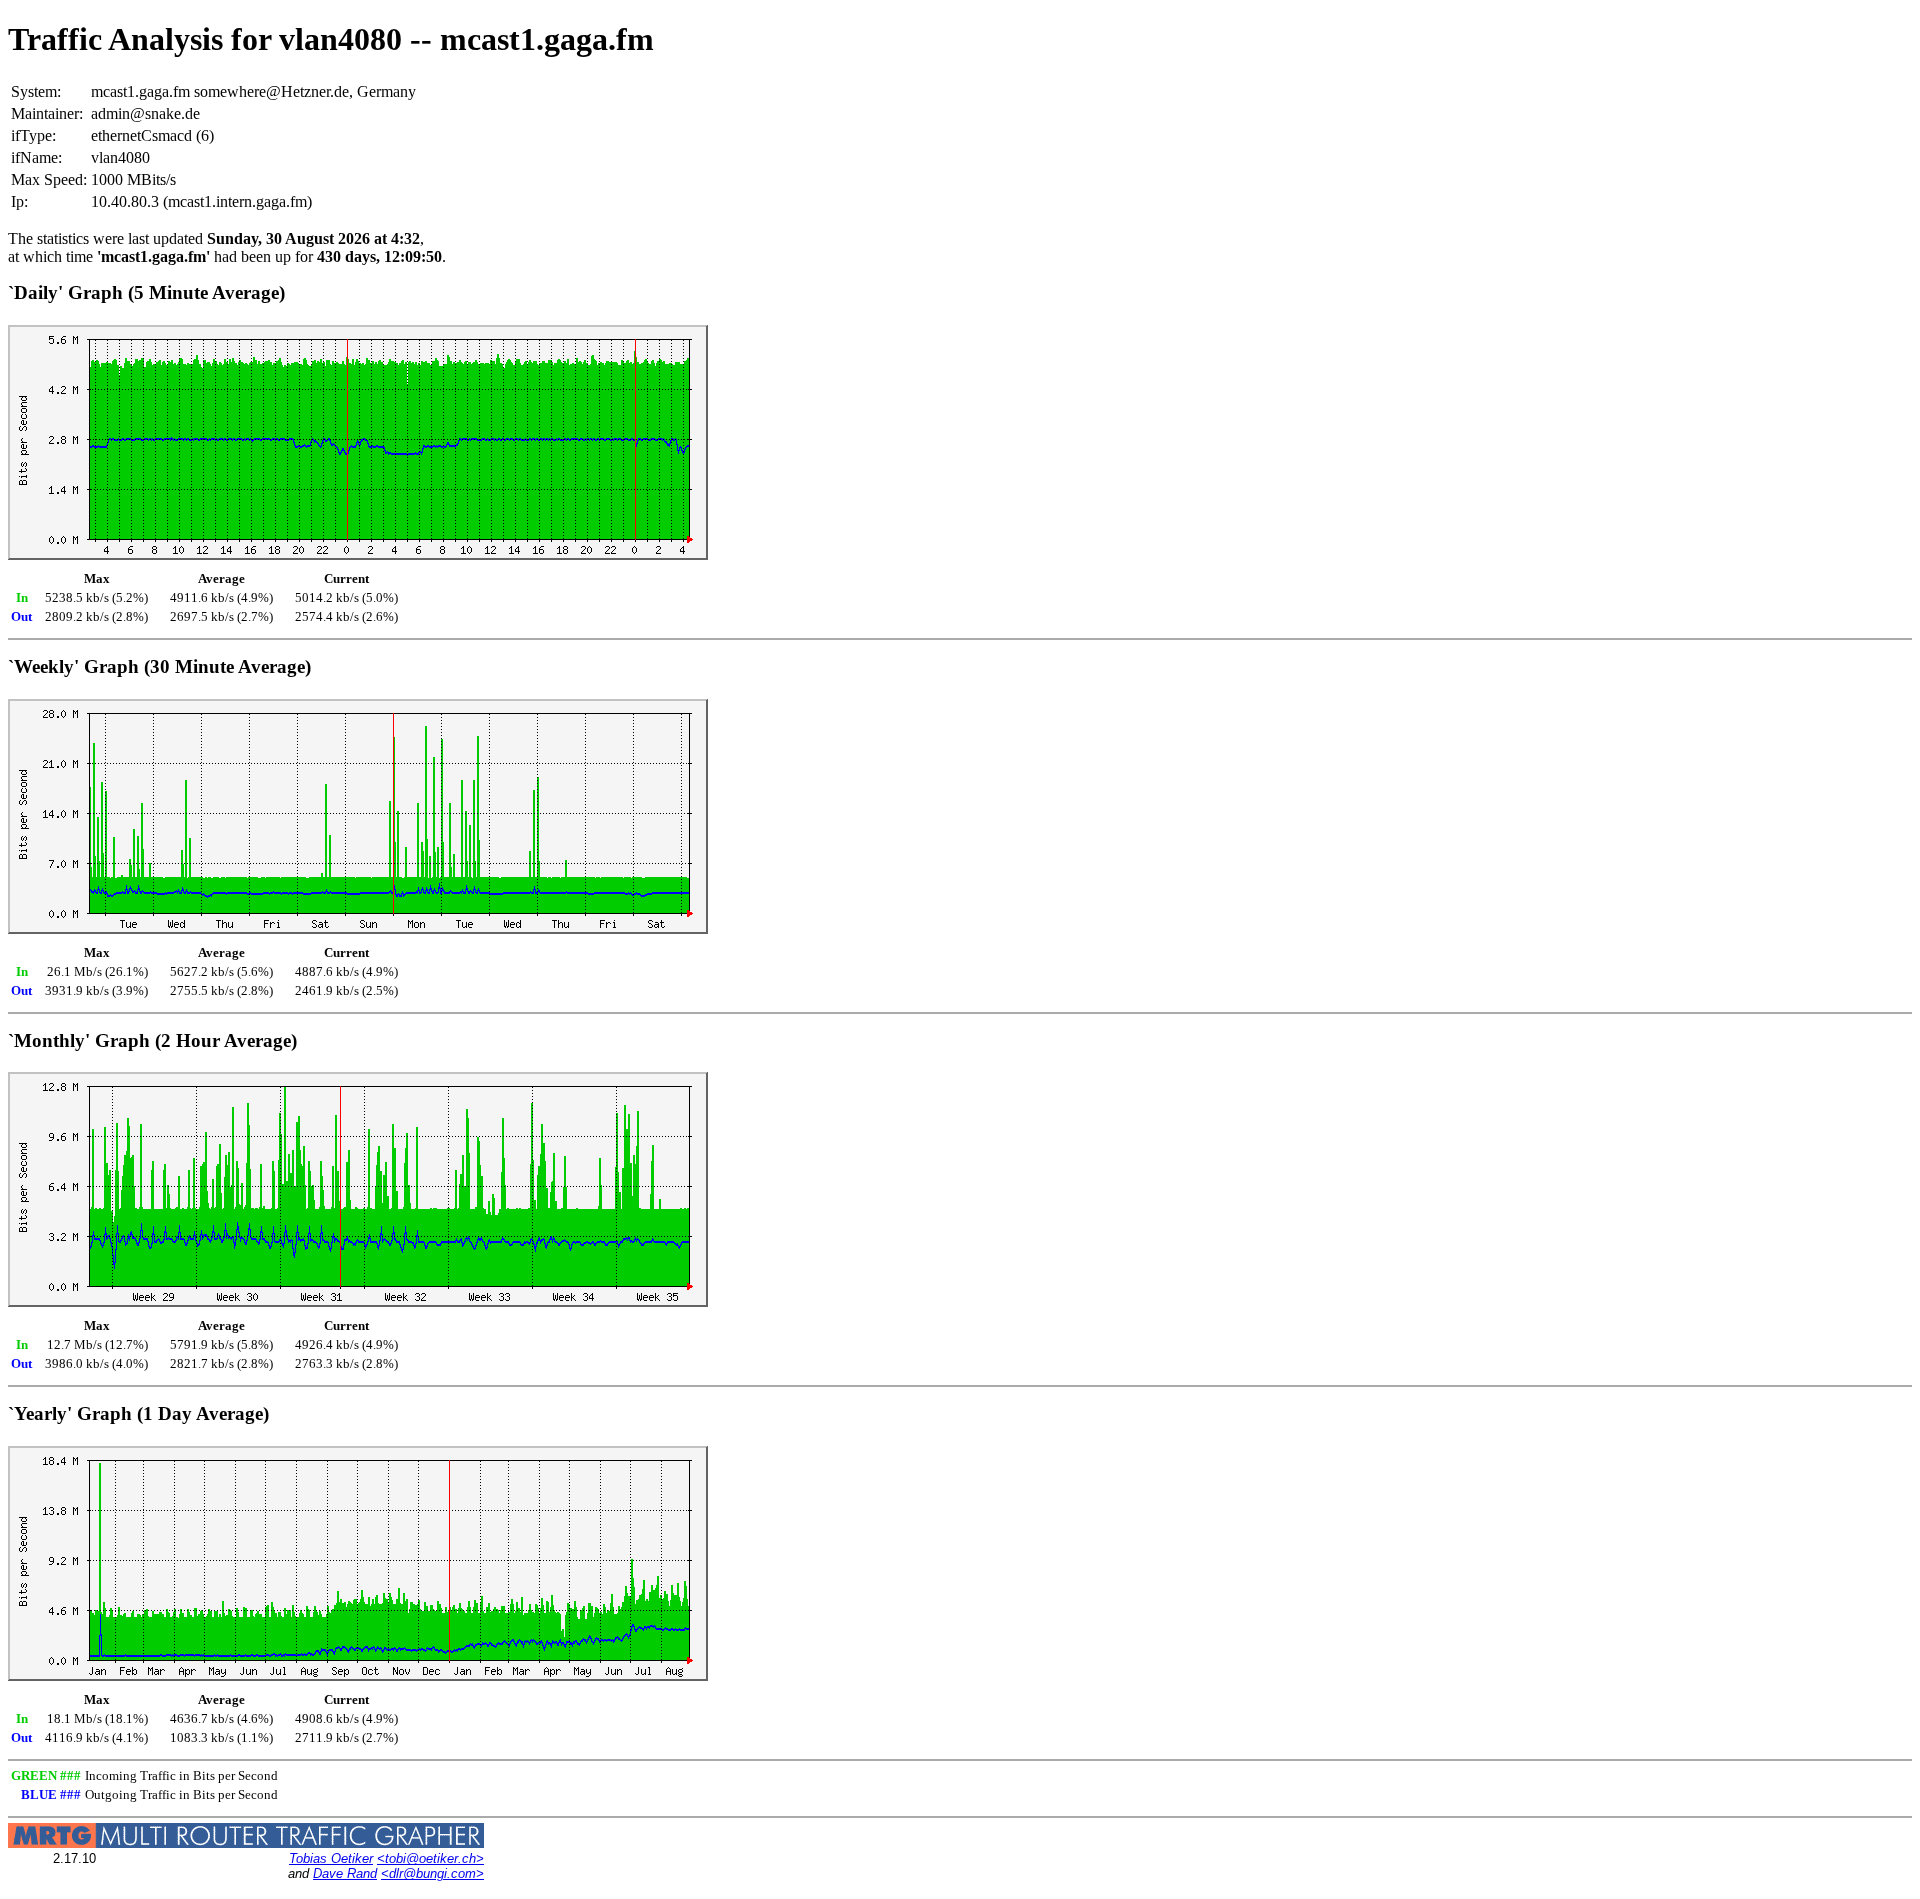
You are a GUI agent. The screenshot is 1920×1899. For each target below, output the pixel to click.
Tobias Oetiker (331, 1858)
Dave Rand (345, 1873)
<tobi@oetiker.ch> (430, 1858)
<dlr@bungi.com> (432, 1873)
